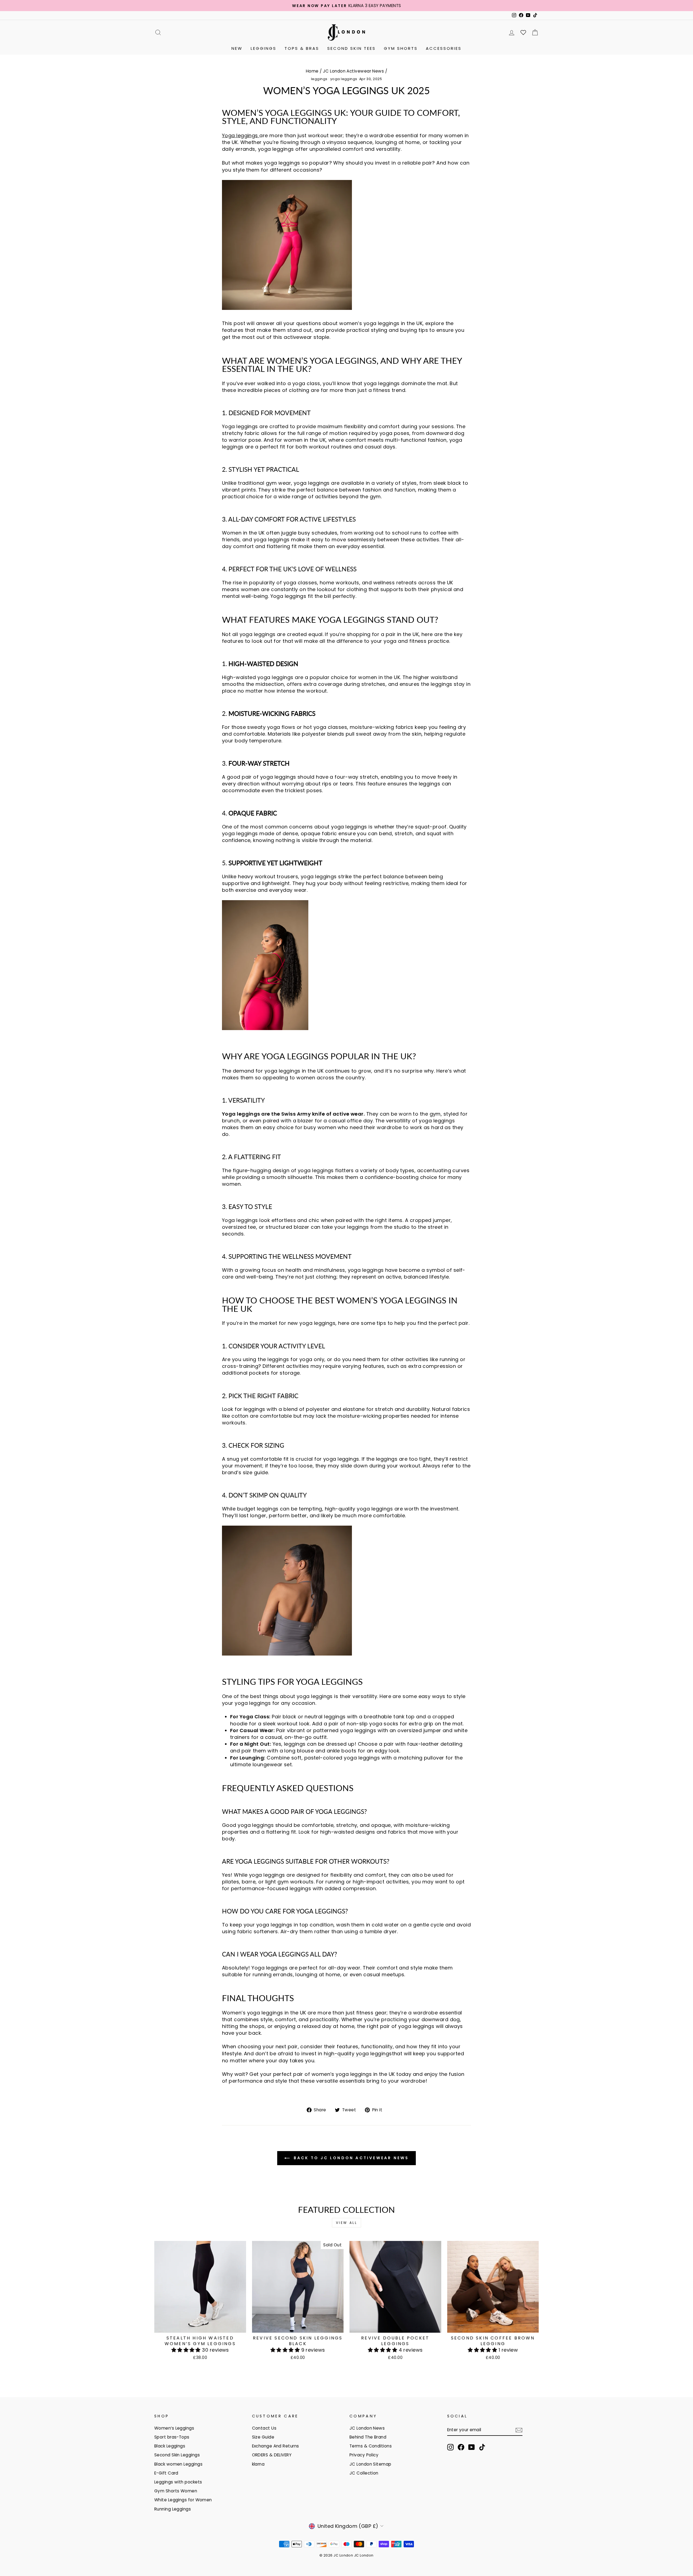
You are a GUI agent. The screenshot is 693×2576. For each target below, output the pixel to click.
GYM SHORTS (401, 48)
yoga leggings (344, 79)
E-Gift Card (166, 2473)
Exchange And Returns (276, 2446)
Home (312, 71)
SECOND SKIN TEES (352, 48)
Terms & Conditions (371, 2446)
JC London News (367, 2428)
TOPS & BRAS (302, 48)
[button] (187, 2350)
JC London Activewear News (353, 71)
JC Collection (364, 2473)
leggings (319, 79)
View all (347, 2223)
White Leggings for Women (183, 2500)
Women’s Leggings (174, 2428)
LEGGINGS (264, 48)
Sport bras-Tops (172, 2437)
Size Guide (263, 2437)
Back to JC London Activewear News (350, 2158)
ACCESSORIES (444, 48)
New (237, 48)
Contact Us (264, 2428)
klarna (258, 2464)
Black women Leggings (178, 2464)
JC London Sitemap (370, 2464)
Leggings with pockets (178, 2482)
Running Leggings (173, 2509)
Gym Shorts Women (176, 2491)
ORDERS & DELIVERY (272, 2455)
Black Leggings (170, 2446)
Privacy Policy (364, 2455)
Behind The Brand (368, 2437)
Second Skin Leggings (177, 2455)
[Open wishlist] (523, 32)
